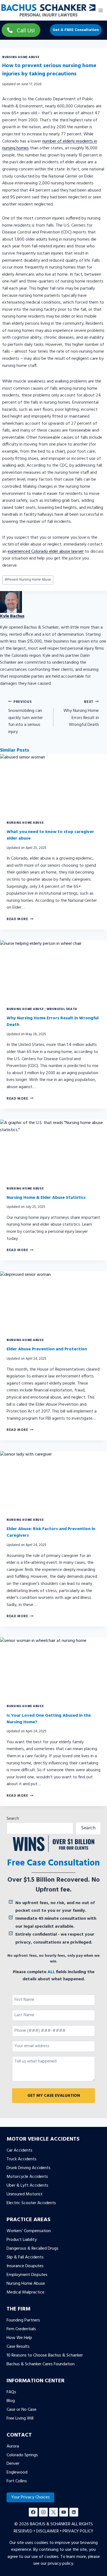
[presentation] (54, 784)
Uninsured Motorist (25, 2194)
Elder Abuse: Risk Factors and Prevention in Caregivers (51, 1532)
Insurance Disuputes (25, 2266)
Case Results (18, 2347)
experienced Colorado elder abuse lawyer (46, 552)
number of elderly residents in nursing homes (50, 145)
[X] (54, 2512)
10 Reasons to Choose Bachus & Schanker (45, 2355)
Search (13, 1819)
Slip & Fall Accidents (25, 2257)
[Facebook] (33, 2512)
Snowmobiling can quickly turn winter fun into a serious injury (26, 717)
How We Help (19, 2338)
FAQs (11, 2392)
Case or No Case (22, 2410)
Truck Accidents (22, 2159)
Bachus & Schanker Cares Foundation (41, 2364)
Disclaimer (47, 2531)
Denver (13, 2464)
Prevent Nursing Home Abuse (28, 580)
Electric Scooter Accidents (31, 2203)
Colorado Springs (22, 2455)
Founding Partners (23, 2320)
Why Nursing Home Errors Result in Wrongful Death (81, 714)
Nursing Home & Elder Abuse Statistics (46, 1198)
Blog (11, 2401)
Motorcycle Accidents (27, 2177)
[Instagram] (43, 2512)
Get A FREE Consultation (76, 30)
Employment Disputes (27, 2275)
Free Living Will (20, 2418)
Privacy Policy (78, 2531)
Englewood (17, 2472)
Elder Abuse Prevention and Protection (47, 1349)
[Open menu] (101, 10)
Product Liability (22, 2240)
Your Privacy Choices (30, 2497)
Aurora (13, 2446)
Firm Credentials (21, 2329)
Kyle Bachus (12, 616)
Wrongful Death (62, 1009)
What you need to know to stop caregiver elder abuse (50, 835)
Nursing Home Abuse (21, 57)
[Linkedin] (74, 2512)
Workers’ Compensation (29, 2231)
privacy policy (60, 2564)
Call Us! (26, 31)
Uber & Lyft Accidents (27, 2186)
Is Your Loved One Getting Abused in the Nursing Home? (49, 1719)
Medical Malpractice (26, 2292)
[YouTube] (64, 2512)
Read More (20, 919)
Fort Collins (17, 2481)
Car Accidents (19, 2150)
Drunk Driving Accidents (29, 2168)
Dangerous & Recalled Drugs (33, 2249)
